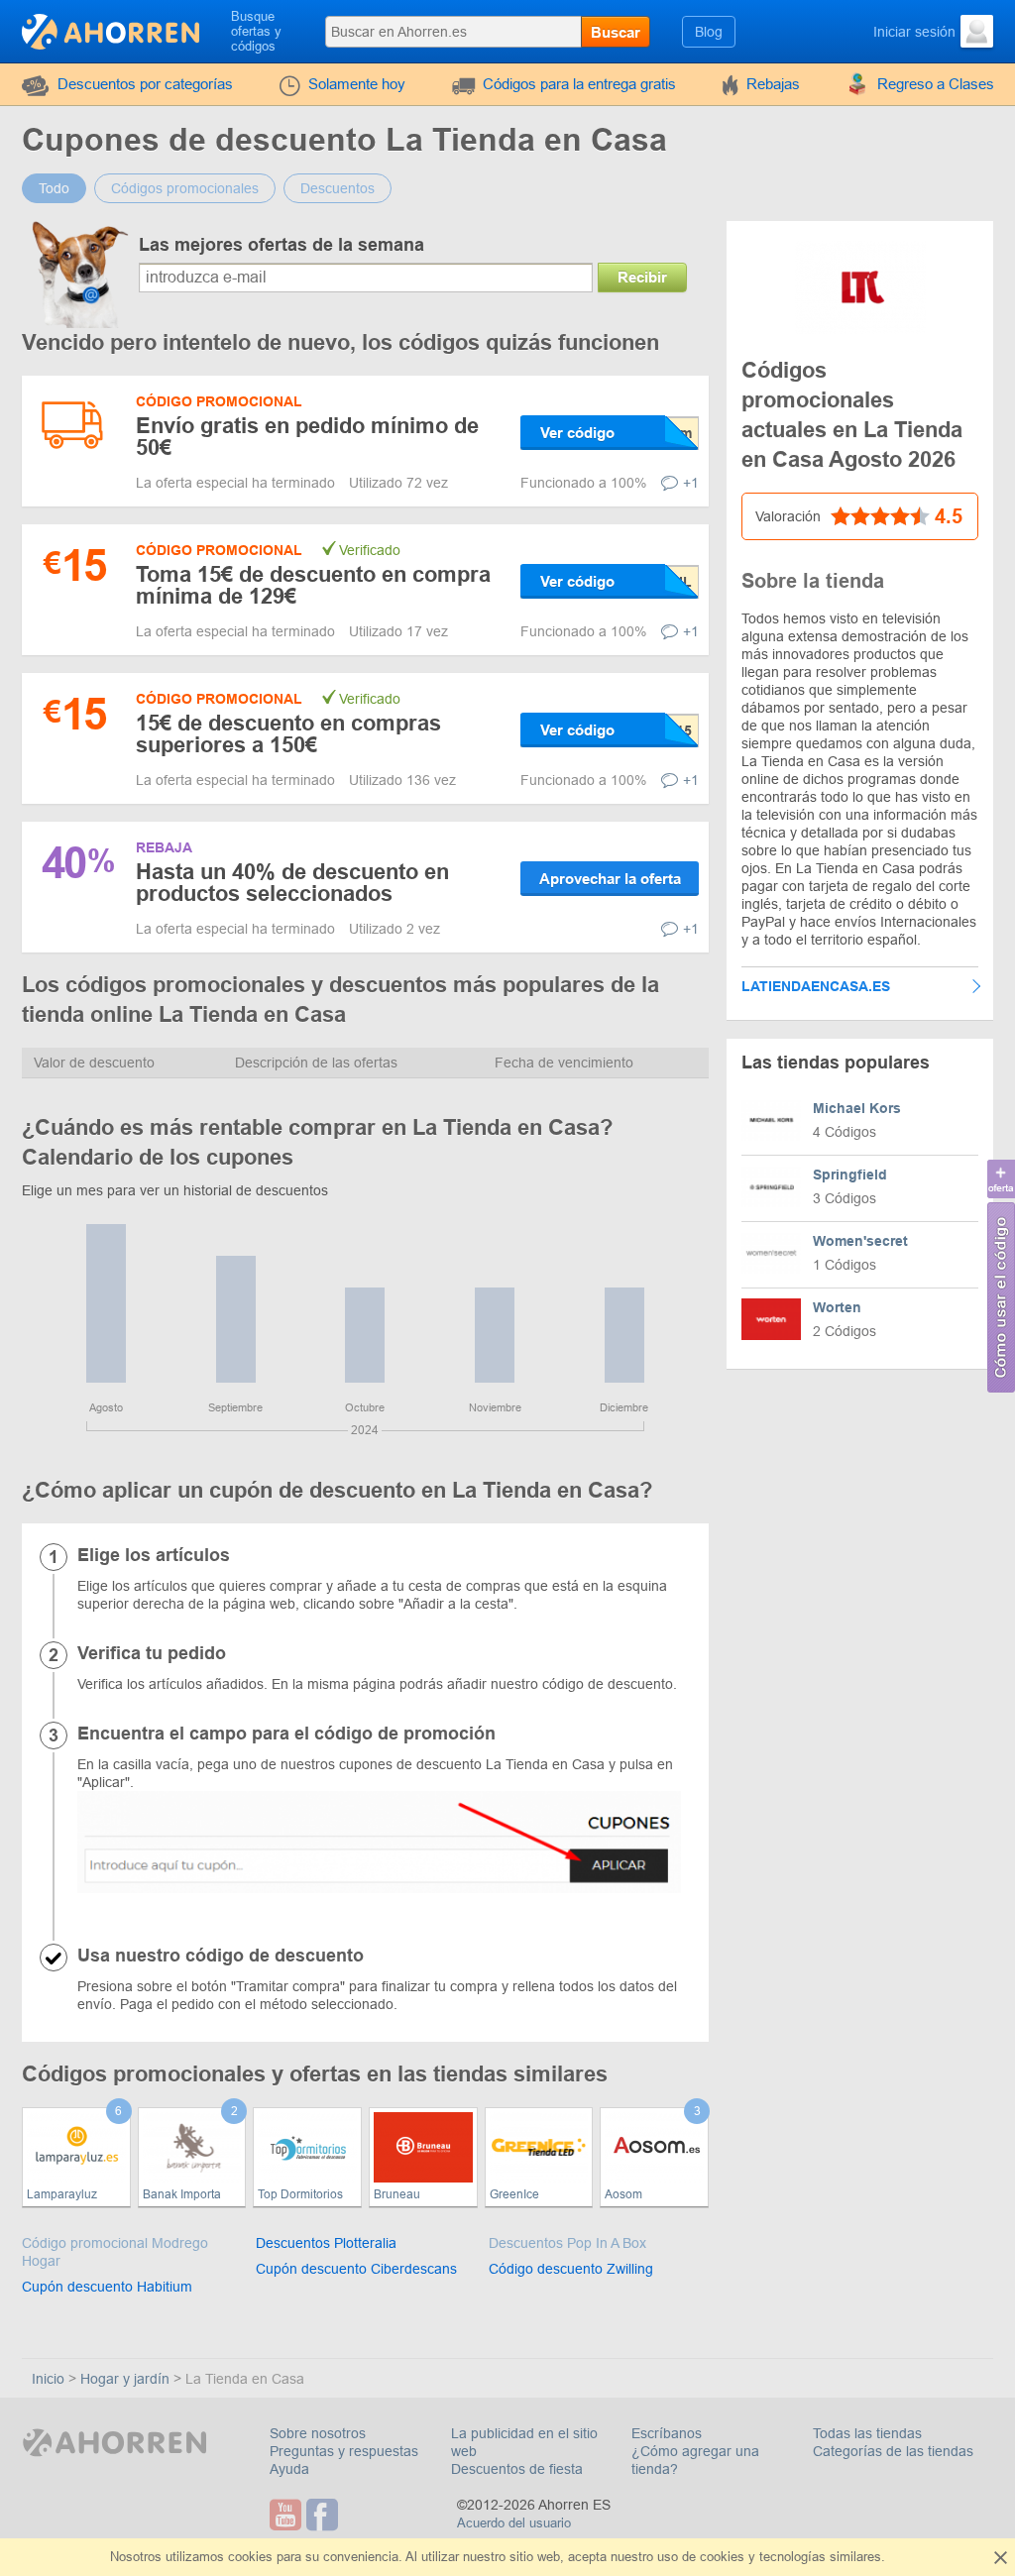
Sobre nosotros (318, 2433)
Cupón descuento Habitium (107, 2287)
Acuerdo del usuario (514, 2523)
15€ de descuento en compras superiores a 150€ (288, 734)
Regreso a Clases (936, 84)
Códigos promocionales (185, 188)
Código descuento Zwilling (571, 2269)
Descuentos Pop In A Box (567, 2243)
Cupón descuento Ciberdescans (356, 2269)
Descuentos (338, 188)
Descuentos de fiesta (517, 2469)
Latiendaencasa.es (816, 986)
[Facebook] (325, 2515)
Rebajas (773, 84)
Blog (709, 32)
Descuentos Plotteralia (326, 2243)
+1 (691, 483)
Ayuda (289, 2469)
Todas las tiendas (867, 2433)
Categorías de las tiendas (893, 2451)
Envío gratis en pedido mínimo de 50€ (307, 437)
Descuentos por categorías (145, 84)
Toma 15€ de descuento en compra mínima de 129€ (313, 585)
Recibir (642, 277)
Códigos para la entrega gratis (579, 84)
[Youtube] (288, 2515)
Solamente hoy (357, 84)
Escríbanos (667, 2433)
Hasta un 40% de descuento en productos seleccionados (292, 883)
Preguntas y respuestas (344, 2451)
